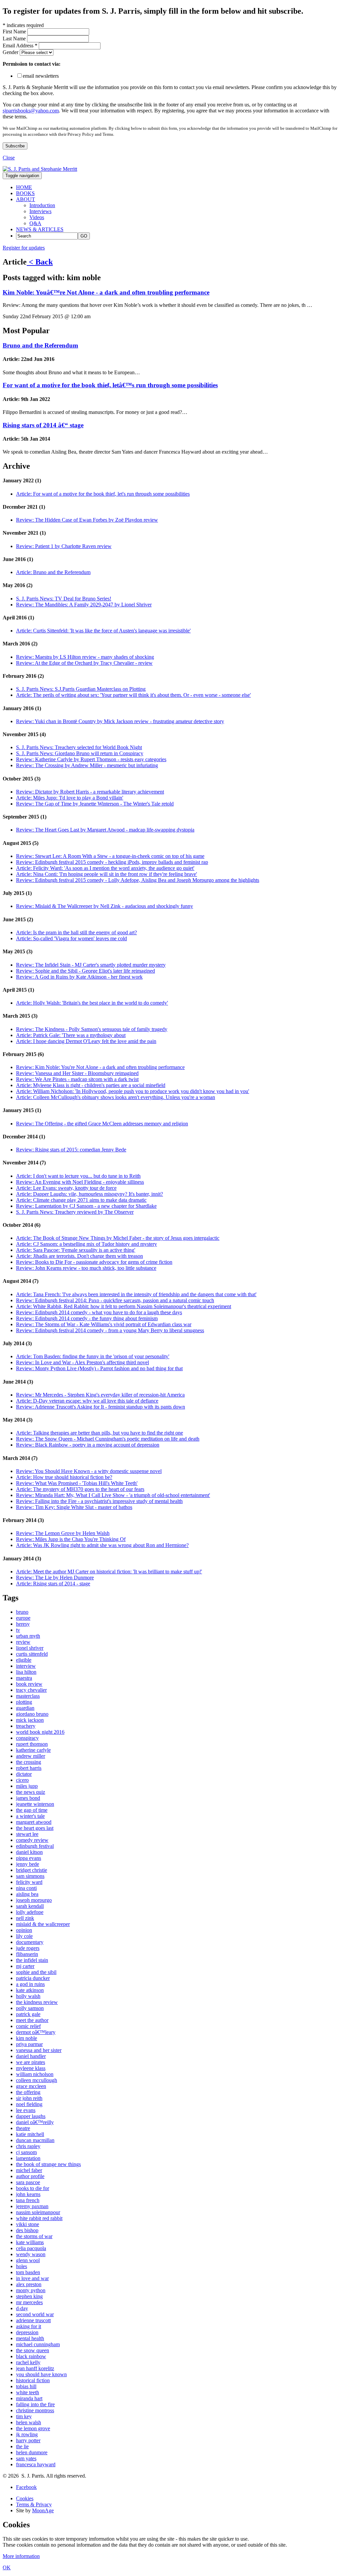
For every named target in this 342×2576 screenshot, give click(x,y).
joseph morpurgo (34, 1900)
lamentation (28, 2158)
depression (27, 2332)
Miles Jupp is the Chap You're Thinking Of (71, 1539)
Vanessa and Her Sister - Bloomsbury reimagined (77, 1073)
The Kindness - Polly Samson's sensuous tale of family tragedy (92, 1029)
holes (22, 2266)
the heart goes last (35, 1828)
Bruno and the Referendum (40, 345)
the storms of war (34, 2236)
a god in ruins (30, 1984)
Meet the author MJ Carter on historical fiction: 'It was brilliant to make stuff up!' (109, 1572)
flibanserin (27, 1954)
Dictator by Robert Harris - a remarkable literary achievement (90, 792)
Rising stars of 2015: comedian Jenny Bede (71, 1150)
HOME (24, 187)
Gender (11, 52)
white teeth (28, 2392)
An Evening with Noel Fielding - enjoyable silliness (80, 1182)
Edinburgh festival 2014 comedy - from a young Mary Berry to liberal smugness (110, 1330)
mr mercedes (29, 2302)
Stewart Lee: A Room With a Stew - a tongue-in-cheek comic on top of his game (110, 856)
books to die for (33, 2188)
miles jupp (27, 1786)
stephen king (29, 2296)
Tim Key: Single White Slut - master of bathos (74, 1507)
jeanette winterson (35, 1804)
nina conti (26, 1888)
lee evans (26, 2110)
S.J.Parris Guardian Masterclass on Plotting (81, 689)
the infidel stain (32, 1960)
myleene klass (31, 2068)
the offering (28, 2092)
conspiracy (27, 1738)
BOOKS (25, 193)
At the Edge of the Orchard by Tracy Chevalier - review (84, 663)
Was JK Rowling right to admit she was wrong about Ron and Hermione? (102, 1545)
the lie (22, 2446)
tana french (28, 2200)
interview (26, 1666)
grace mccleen (31, 2086)
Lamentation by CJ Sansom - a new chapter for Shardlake (86, 1206)
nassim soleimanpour (38, 2212)
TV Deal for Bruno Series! (64, 599)
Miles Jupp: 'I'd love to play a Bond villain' (70, 798)
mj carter (25, 1966)
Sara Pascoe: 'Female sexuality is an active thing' (76, 1250)
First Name (15, 32)
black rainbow (31, 2356)
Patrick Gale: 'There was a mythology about (71, 1035)
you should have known (41, 2374)
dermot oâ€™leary (36, 2032)
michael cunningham (38, 2344)
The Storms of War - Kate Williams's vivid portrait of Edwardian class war (104, 1324)
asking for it (29, 2326)
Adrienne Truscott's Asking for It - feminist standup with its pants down (101, 1407)
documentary (30, 1942)
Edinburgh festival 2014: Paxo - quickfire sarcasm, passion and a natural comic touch (115, 1300)
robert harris (29, 1768)
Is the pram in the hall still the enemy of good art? (76, 932)
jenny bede (28, 1864)
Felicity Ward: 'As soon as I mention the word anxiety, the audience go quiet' (105, 868)
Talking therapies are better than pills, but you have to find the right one (100, 1433)
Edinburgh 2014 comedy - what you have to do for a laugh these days (99, 1312)
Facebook (26, 2487)
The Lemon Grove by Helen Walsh (63, 1533)
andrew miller (31, 1756)
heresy (23, 1624)
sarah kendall (30, 1906)
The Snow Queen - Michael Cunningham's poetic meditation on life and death (108, 1439)
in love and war (32, 2278)
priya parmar (29, 2044)
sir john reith (29, 2098)
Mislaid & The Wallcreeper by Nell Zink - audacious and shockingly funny (105, 906)
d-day (22, 2308)
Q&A (35, 223)
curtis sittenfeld (32, 1654)
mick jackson (30, 1720)
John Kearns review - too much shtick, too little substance (86, 1268)
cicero (22, 1780)
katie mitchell (30, 2134)
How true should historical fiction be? (64, 1477)
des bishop (27, 2230)
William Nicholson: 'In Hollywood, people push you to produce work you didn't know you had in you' (133, 1091)
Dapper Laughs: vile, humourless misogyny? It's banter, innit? (90, 1194)
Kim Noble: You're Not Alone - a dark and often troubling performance (100, 1067)
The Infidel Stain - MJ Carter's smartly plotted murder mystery (91, 965)
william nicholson (35, 2074)
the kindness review (37, 2002)
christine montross (35, 2410)
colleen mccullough (37, 2080)
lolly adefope (30, 1912)
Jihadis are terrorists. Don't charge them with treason (79, 1256)
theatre (23, 2128)
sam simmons (30, 1876)
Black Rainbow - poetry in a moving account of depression (88, 1445)
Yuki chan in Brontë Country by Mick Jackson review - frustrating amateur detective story (120, 721)
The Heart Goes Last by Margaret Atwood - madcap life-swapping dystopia (105, 830)
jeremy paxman (32, 2206)
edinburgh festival (35, 1846)
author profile (30, 2176)
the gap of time (32, 1810)
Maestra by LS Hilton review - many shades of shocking (85, 657)
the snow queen (33, 2350)
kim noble (27, 2038)
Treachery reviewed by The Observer (75, 1212)
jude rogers (28, 1948)
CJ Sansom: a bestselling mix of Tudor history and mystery (87, 1244)
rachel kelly (28, 2362)
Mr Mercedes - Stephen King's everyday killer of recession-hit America (100, 1395)
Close (9, 158)
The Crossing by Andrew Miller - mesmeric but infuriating (87, 765)
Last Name (15, 39)
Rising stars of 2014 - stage (53, 1584)
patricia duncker (33, 1978)
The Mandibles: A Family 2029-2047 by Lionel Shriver (84, 605)
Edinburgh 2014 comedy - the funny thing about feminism (87, 1318)
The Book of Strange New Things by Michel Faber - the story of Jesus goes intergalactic (118, 1238)
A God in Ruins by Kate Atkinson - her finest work (79, 977)
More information (21, 2556)
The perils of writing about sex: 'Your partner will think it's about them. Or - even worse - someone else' (133, 695)
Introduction (42, 205)
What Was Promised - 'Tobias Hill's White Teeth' (77, 1483)
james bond (28, 1798)
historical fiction (33, 2380)
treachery (26, 1726)
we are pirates (31, 2062)
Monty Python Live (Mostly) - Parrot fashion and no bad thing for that (99, 1368)
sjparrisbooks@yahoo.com (31, 111)
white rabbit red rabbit (39, 2218)
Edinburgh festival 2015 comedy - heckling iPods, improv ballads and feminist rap (112, 862)
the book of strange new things (48, 2164)
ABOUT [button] (26, 199)
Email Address (20, 46)
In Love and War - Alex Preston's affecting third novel (82, 1362)
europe (23, 1618)
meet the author (32, 2020)
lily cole (24, 1936)
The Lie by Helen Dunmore (55, 1578)
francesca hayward (36, 2464)
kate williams (30, 2242)
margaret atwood (34, 1822)
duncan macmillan (35, 2140)
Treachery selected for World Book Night (79, 747)
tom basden (28, 2272)
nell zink (25, 1918)
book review (29, 1684)
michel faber (29, 2170)
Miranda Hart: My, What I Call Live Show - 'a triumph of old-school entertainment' (113, 1495)
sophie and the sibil (36, 1972)
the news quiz (31, 1792)
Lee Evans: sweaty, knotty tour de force (66, 1188)
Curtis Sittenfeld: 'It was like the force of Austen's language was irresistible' (103, 631)
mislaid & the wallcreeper (43, 1924)
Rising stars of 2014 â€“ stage (43, 425)
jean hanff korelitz (35, 2368)
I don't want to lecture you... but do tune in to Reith (78, 1176)
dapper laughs (31, 2116)
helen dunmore (32, 2452)
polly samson (30, 2008)
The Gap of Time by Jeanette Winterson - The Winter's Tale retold (95, 804)
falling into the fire (35, 2404)
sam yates (26, 2458)
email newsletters (41, 76)
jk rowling (27, 2434)
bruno (22, 1612)
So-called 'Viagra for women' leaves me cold (71, 938)
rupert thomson (32, 1744)
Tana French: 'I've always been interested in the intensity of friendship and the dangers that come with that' (136, 1294)
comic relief (28, 2026)
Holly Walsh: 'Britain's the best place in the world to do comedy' (92, 1003)
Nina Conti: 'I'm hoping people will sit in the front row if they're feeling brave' (107, 874)
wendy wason (31, 2254)
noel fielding (29, 2104)
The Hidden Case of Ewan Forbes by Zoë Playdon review (87, 520)
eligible (24, 1660)
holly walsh (28, 1996)
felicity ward (29, 1882)
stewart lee (27, 1834)
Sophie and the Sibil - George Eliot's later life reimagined (85, 971)
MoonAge (43, 2510)
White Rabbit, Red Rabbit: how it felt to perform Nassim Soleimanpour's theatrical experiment (124, 1306)
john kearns (28, 2194)
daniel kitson (29, 1852)
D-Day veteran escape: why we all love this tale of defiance (87, 1401)
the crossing (29, 1762)
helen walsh (29, 2422)
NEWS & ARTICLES (40, 229)
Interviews (40, 211)
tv (18, 1630)
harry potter (28, 2440)
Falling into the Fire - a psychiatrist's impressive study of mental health (99, 1501)
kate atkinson (30, 1990)
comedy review (32, 1840)
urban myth (28, 1636)
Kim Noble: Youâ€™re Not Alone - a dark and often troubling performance (106, 292)
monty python (31, 2290)
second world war (35, 2314)
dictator (24, 1774)
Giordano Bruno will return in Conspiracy (80, 753)
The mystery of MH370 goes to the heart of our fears (80, 1489)
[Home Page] (40, 169)
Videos (37, 217)
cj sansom (26, 2152)
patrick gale (28, 2014)
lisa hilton (26, 1672)
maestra (24, 1678)
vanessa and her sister (39, 2050)
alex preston (29, 2284)
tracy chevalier (31, 1690)
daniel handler (31, 2056)
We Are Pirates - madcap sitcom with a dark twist (77, 1079)
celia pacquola (31, 2248)
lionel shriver (30, 1648)
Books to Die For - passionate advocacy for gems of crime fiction (94, 1262)
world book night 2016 (40, 1732)
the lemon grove (33, 2428)
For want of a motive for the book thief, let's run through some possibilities (103, 494)
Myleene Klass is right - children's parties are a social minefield (91, 1085)
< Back (40, 262)
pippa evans (29, 1858)
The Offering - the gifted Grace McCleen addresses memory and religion (102, 1124)
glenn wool (28, 2260)
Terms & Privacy (34, 2504)
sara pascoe (28, 2182)
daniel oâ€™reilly (35, 2122)
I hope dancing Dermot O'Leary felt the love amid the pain (86, 1041)
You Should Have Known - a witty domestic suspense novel (89, 1471)
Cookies (25, 2498)
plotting (24, 1702)
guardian (25, 1708)
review (23, 1642)
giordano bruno (32, 1714)
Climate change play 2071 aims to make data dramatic (81, 1200)
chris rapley (28, 2146)
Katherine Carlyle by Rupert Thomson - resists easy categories (91, 759)
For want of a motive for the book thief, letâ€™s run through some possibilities (110, 385)
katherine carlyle (33, 1750)
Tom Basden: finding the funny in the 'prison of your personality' (93, 1356)
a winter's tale (30, 1816)
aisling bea (27, 1894)
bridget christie (32, 1870)
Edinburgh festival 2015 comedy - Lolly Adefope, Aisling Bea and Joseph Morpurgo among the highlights (138, 880)
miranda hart (29, 2398)
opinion (24, 1930)
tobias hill (26, 2386)
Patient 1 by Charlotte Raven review (64, 546)
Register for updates (24, 248)
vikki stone (28, 2224)
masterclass (28, 1696)
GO (84, 236)
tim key (24, 2416)
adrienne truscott (33, 2320)
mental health (30, 2338)
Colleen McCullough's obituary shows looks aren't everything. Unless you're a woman (116, 1097)
